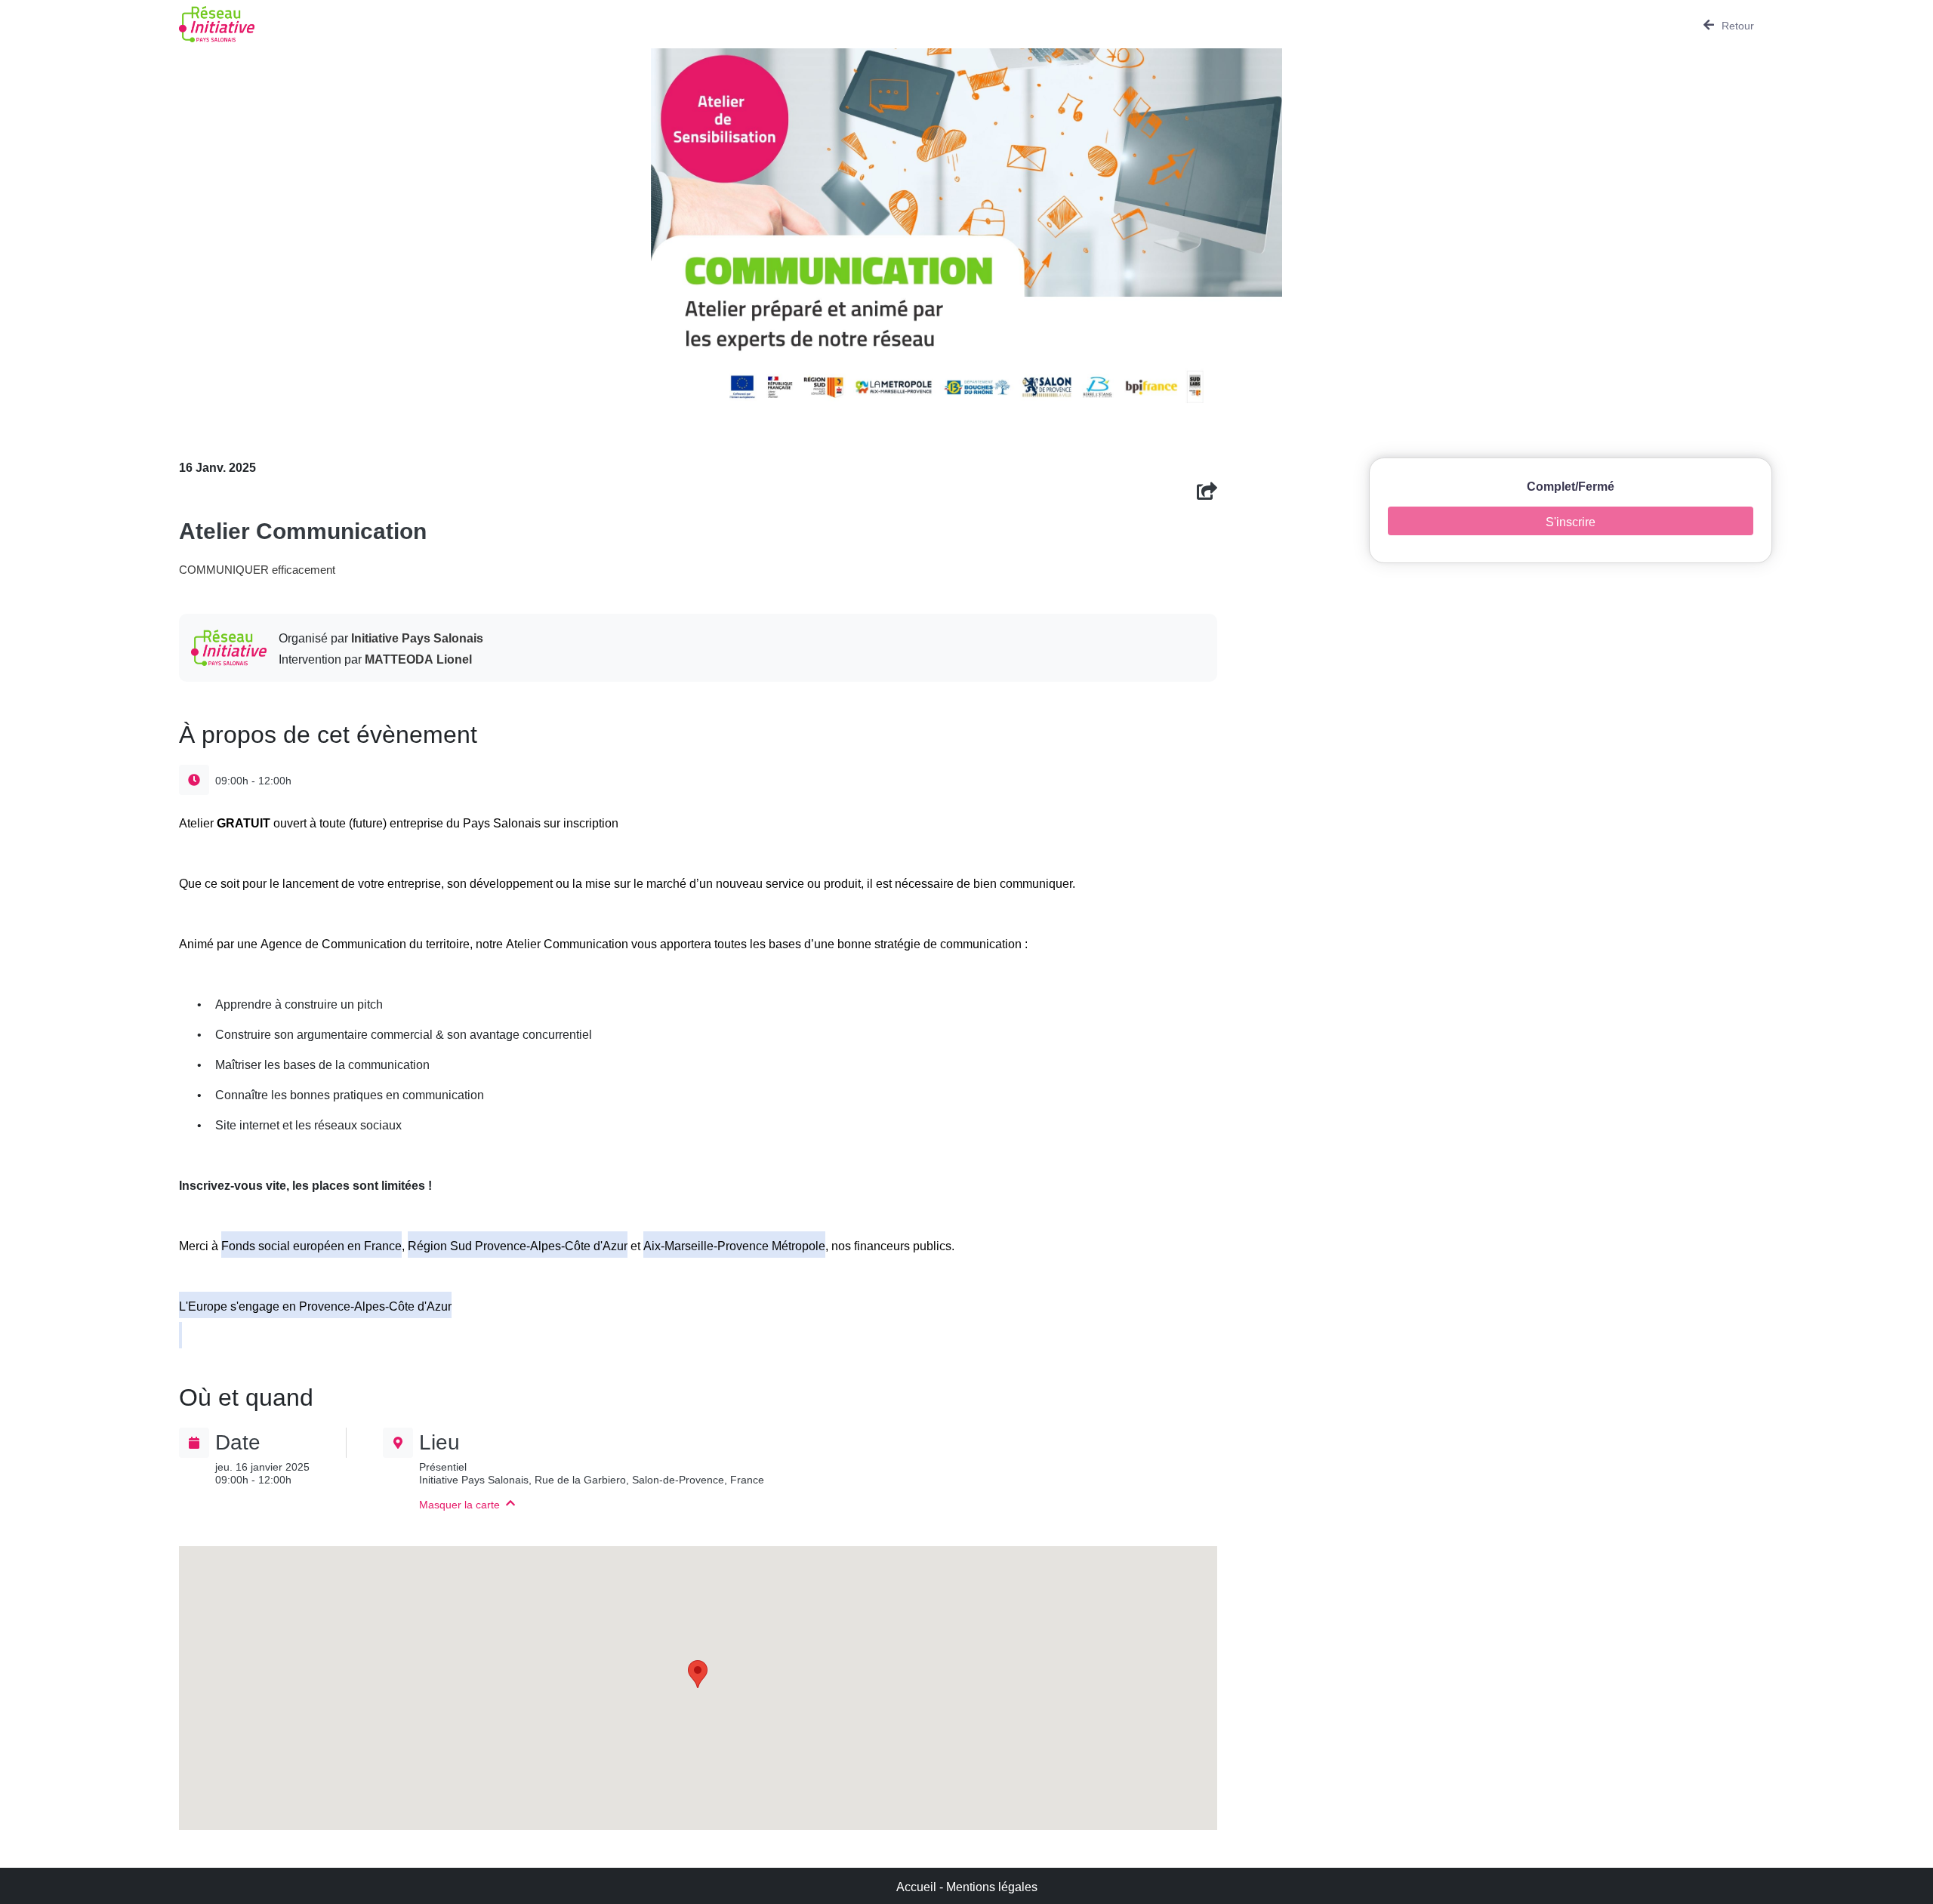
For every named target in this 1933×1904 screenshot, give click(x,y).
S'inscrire (1571, 521)
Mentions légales (992, 1886)
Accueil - (921, 1886)
